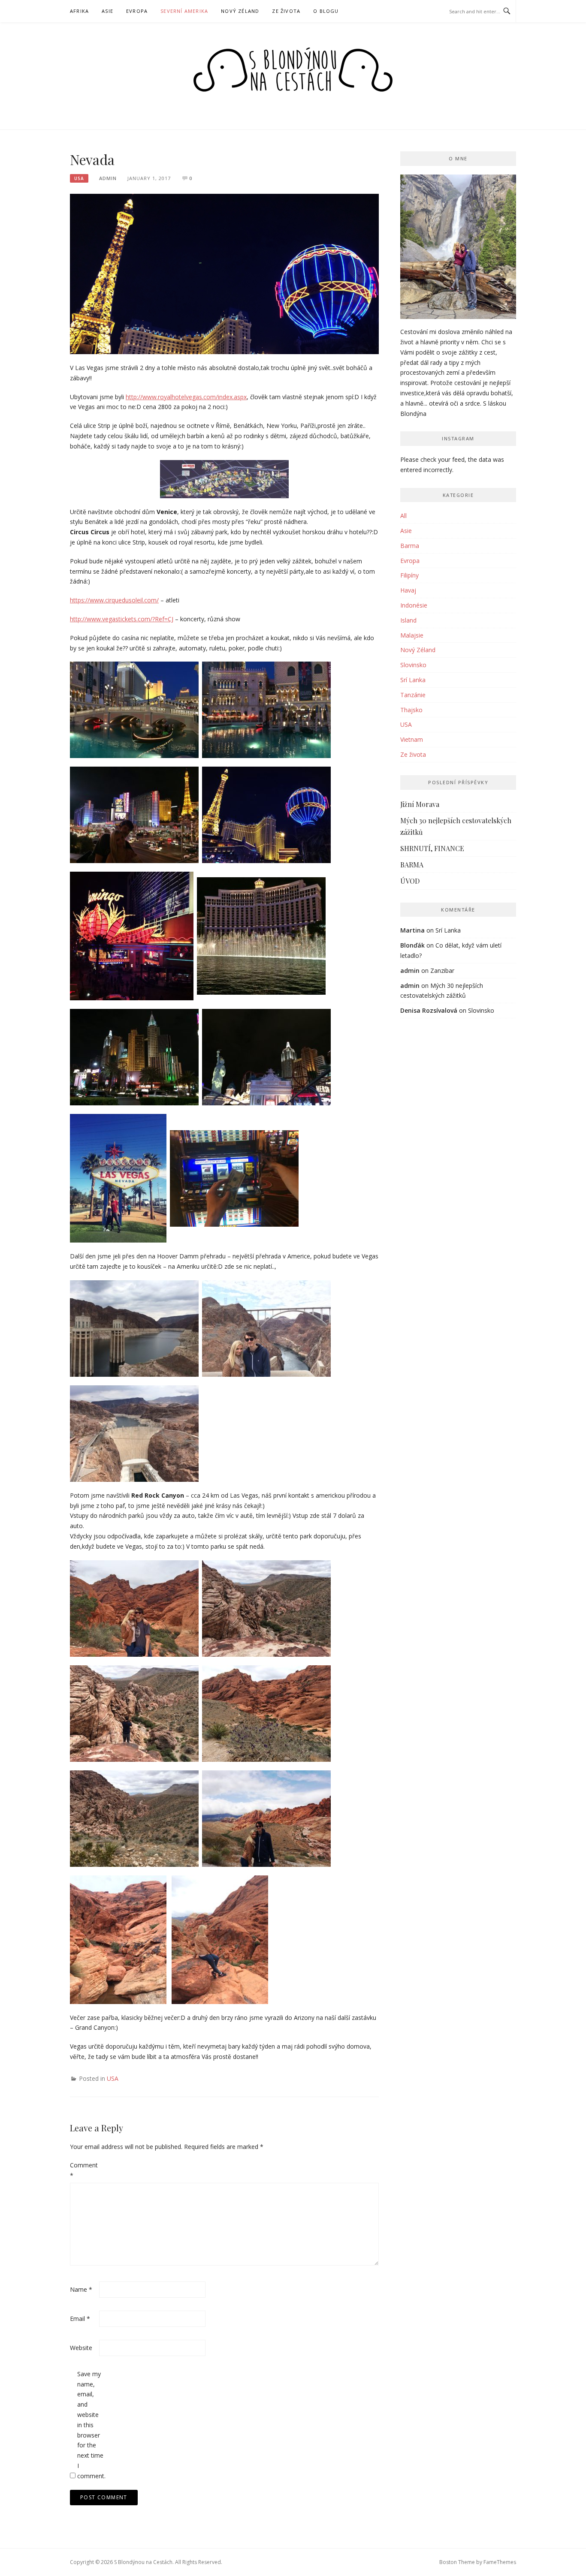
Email (80, 2319)
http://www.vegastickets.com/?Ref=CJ (122, 619)
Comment (84, 2170)
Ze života (286, 11)
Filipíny (409, 575)
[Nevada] (224, 273)
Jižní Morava (420, 804)
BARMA (412, 865)
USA (79, 178)
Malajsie (412, 635)
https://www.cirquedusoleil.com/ (114, 600)
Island (408, 620)
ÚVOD (410, 881)
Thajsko (411, 710)
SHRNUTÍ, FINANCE (432, 848)
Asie (107, 11)
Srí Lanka (413, 680)
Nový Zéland (240, 11)
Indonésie (414, 605)
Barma (410, 546)
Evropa (137, 11)
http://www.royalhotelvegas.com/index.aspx (186, 397)
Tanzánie (413, 695)
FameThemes (500, 2562)
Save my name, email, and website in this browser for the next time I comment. (91, 2425)
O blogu (326, 11)
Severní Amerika (184, 11)
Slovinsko (413, 665)
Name (81, 2289)
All (403, 516)
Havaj (408, 590)
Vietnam (412, 739)
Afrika (79, 11)
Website (81, 2348)
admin (108, 178)
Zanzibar (442, 971)
